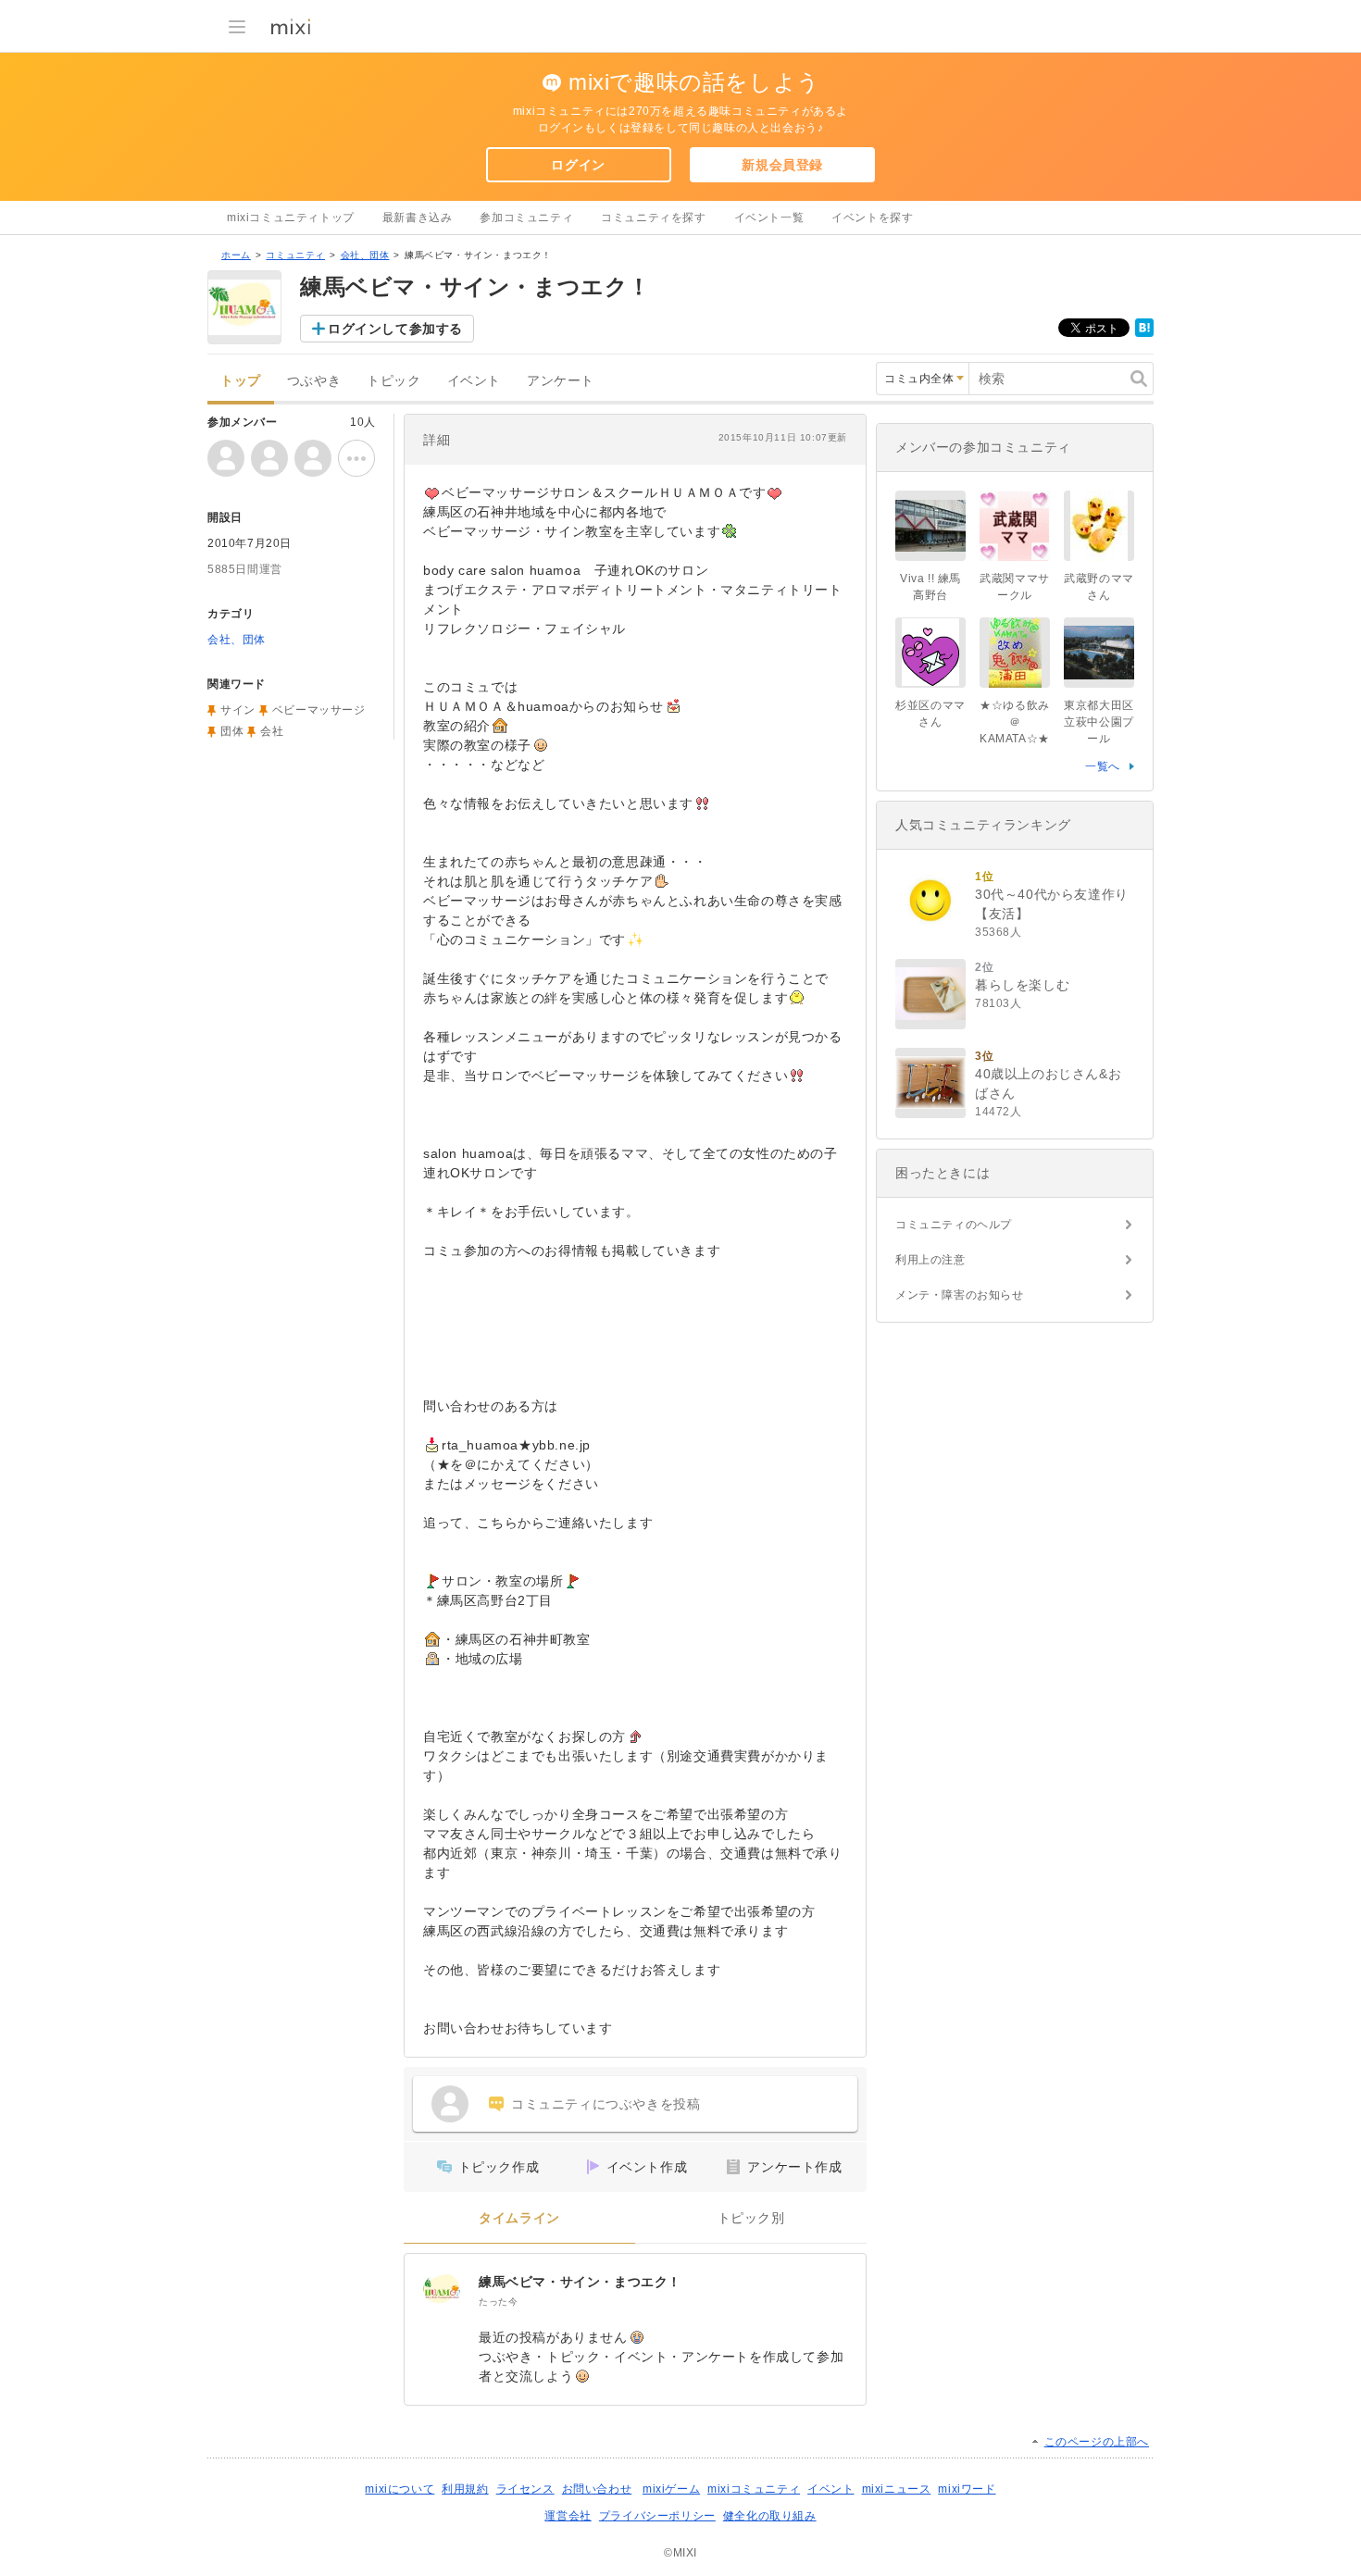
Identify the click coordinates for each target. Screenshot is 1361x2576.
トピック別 (751, 2218)
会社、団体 (365, 255)
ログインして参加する (395, 329)
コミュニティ (295, 255)
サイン (238, 710)
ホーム (236, 255)
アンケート (561, 381)
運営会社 (568, 2516)
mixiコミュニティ (754, 2489)
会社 (272, 731)
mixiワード (967, 2489)
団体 (232, 731)
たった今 (498, 2302)
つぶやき (314, 381)
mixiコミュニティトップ (291, 218)
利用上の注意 (930, 1260)
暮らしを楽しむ (1022, 985)
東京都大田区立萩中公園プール (1099, 722)
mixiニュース (897, 2489)
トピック (393, 381)
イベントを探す (872, 218)
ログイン (578, 165)
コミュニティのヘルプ (954, 1225)
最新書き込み (418, 218)
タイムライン (519, 2218)
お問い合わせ (597, 2489)
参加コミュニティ (526, 218)
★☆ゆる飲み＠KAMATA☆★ (1015, 722)
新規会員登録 (782, 165)
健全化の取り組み (770, 2516)
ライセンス (525, 2489)
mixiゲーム (671, 2489)
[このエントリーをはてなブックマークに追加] (1144, 333)
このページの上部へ (1097, 2442)
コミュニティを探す (653, 218)
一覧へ (1103, 766)
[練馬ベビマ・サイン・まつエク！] (442, 2291)
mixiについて (400, 2489)
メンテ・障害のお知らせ (960, 1295)
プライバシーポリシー (657, 2516)
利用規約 (465, 2489)
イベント (474, 381)
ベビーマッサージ (319, 710)
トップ (241, 381)
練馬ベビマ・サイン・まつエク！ (580, 2282)
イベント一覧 (769, 218)
